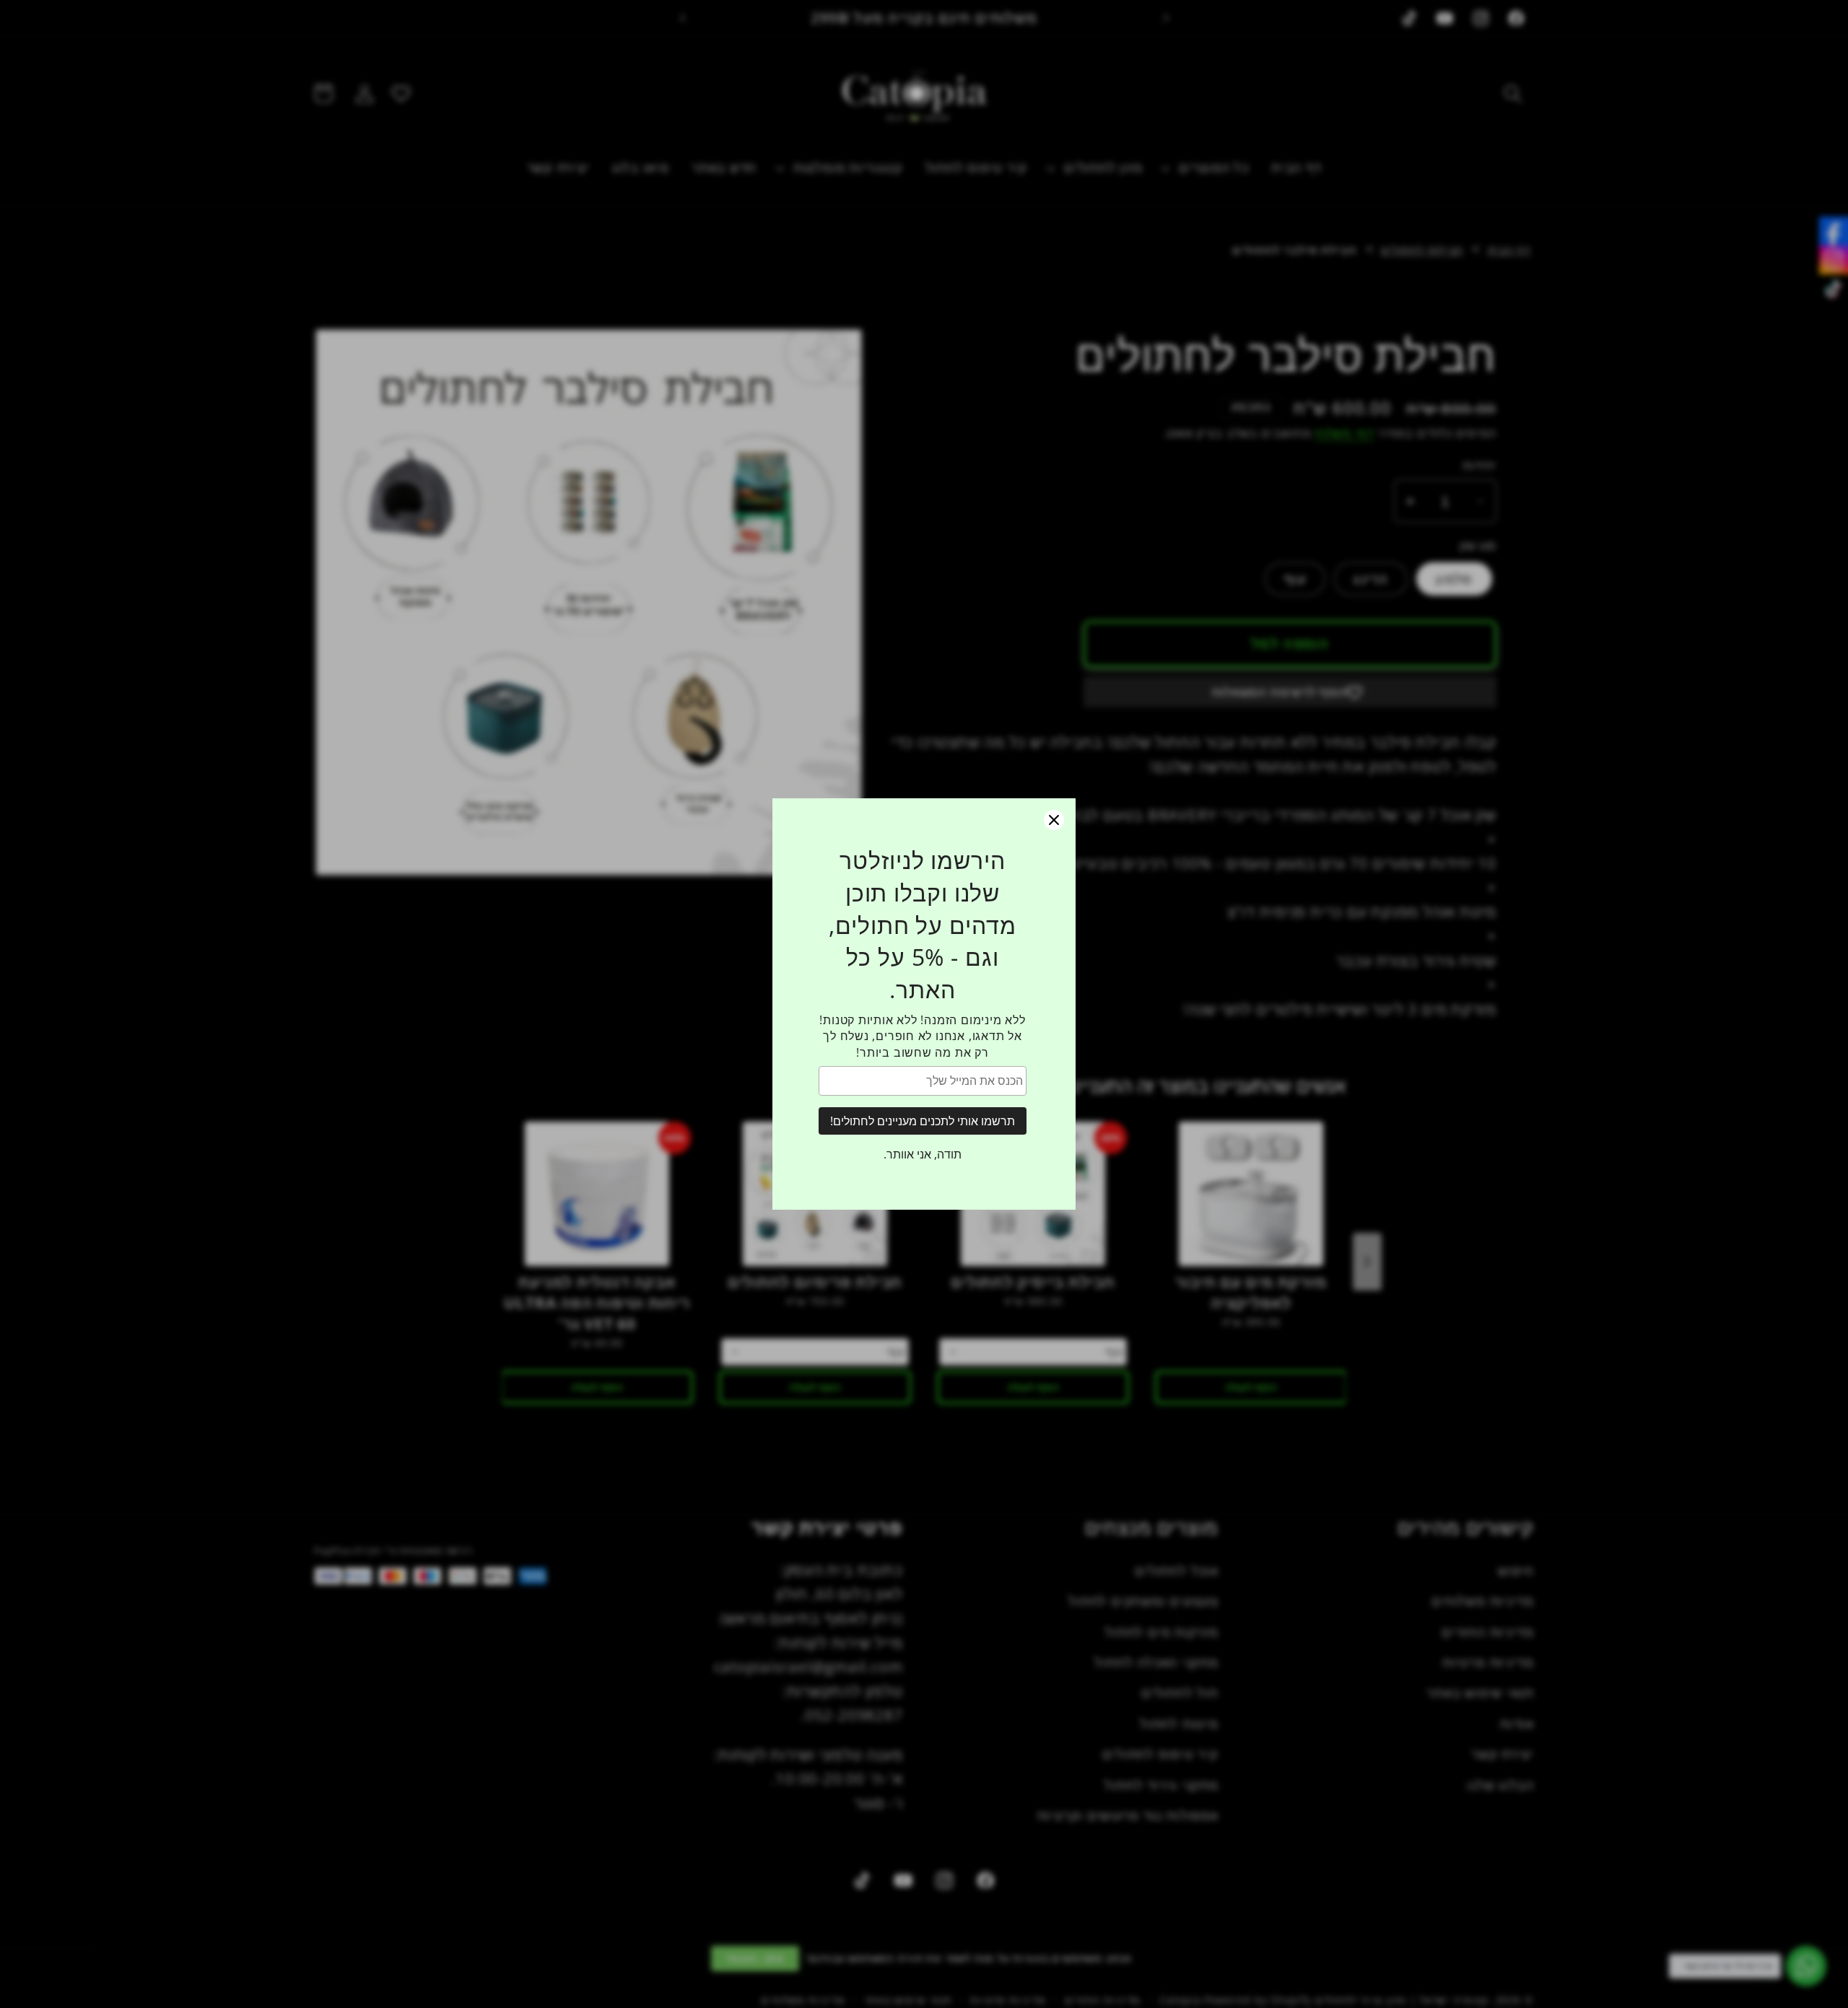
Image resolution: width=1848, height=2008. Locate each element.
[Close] (1054, 820)
